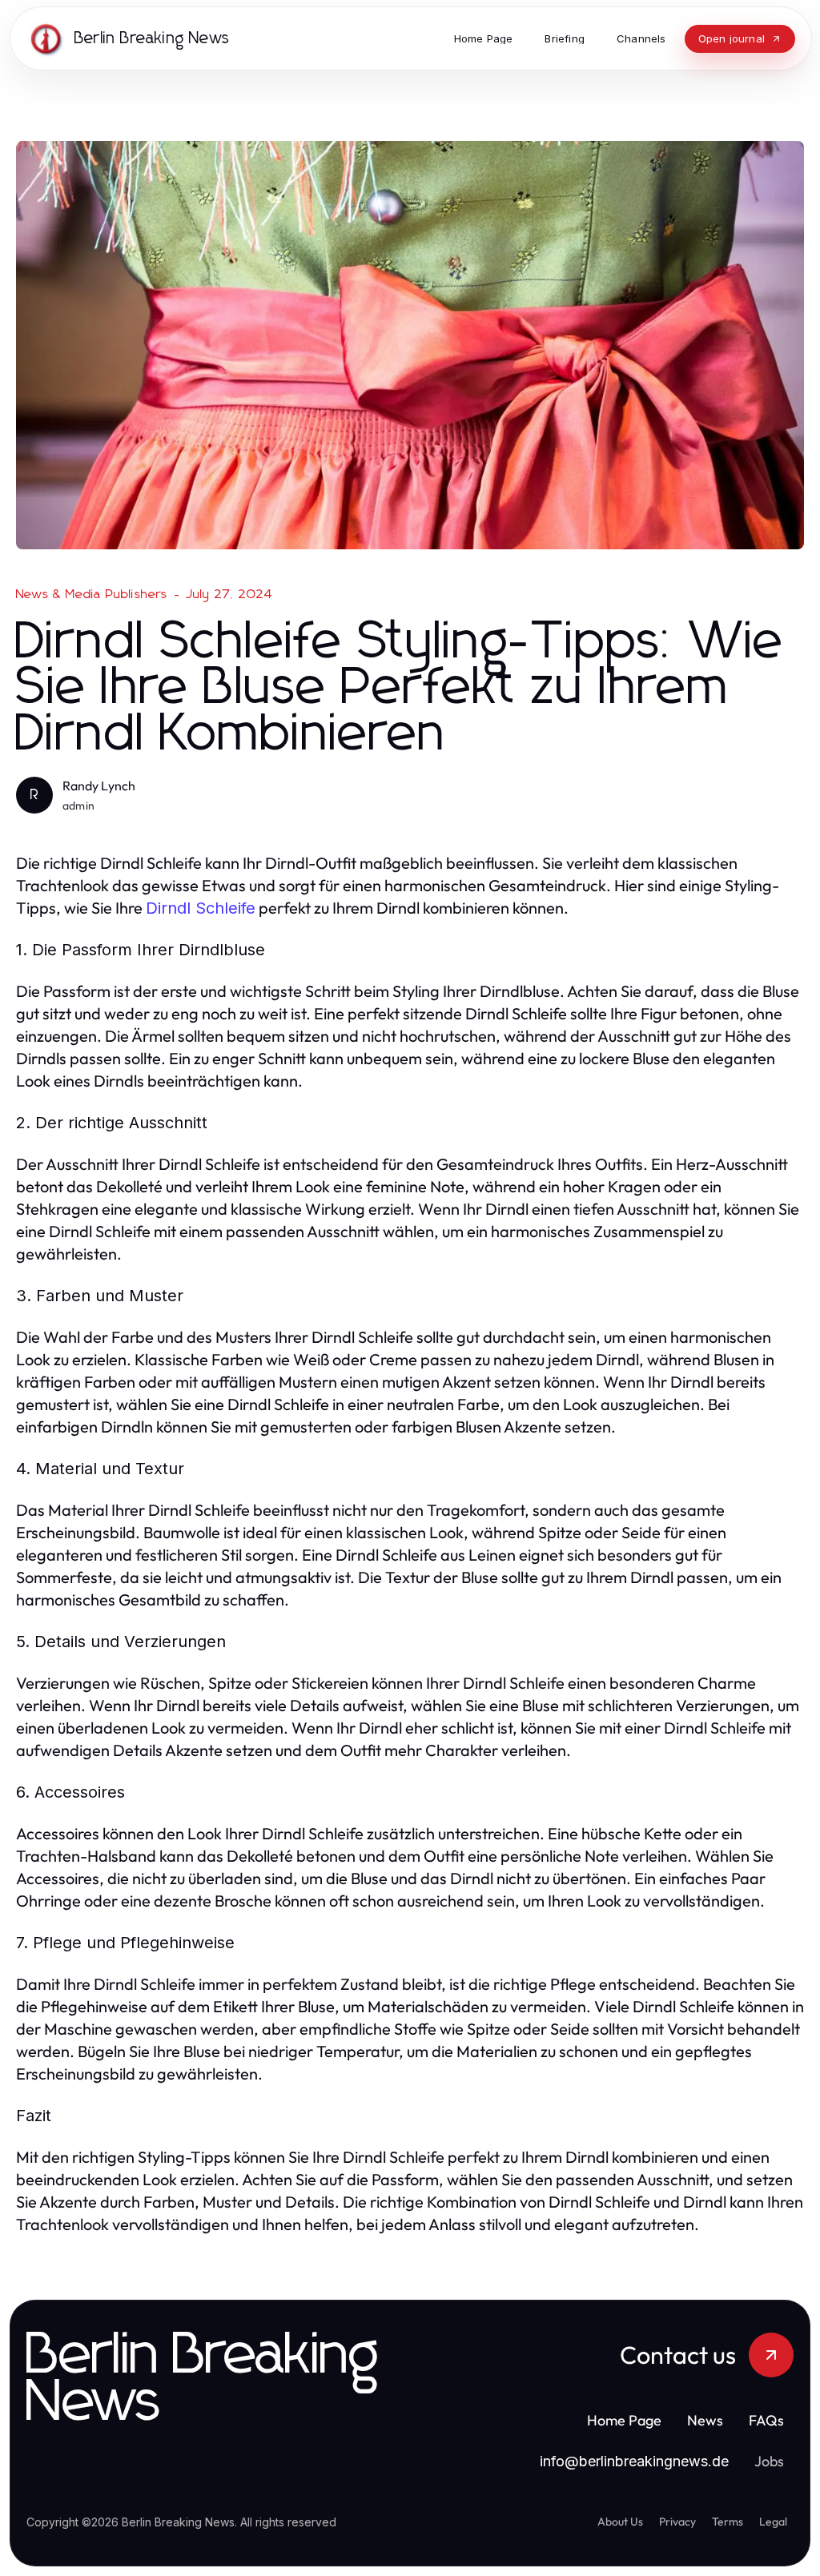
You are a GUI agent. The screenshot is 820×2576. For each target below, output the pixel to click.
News (705, 2420)
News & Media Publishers (92, 594)
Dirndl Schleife (201, 908)
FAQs (766, 2420)
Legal (773, 2522)
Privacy (677, 2522)
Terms (728, 2522)
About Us (620, 2522)
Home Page (624, 2420)
